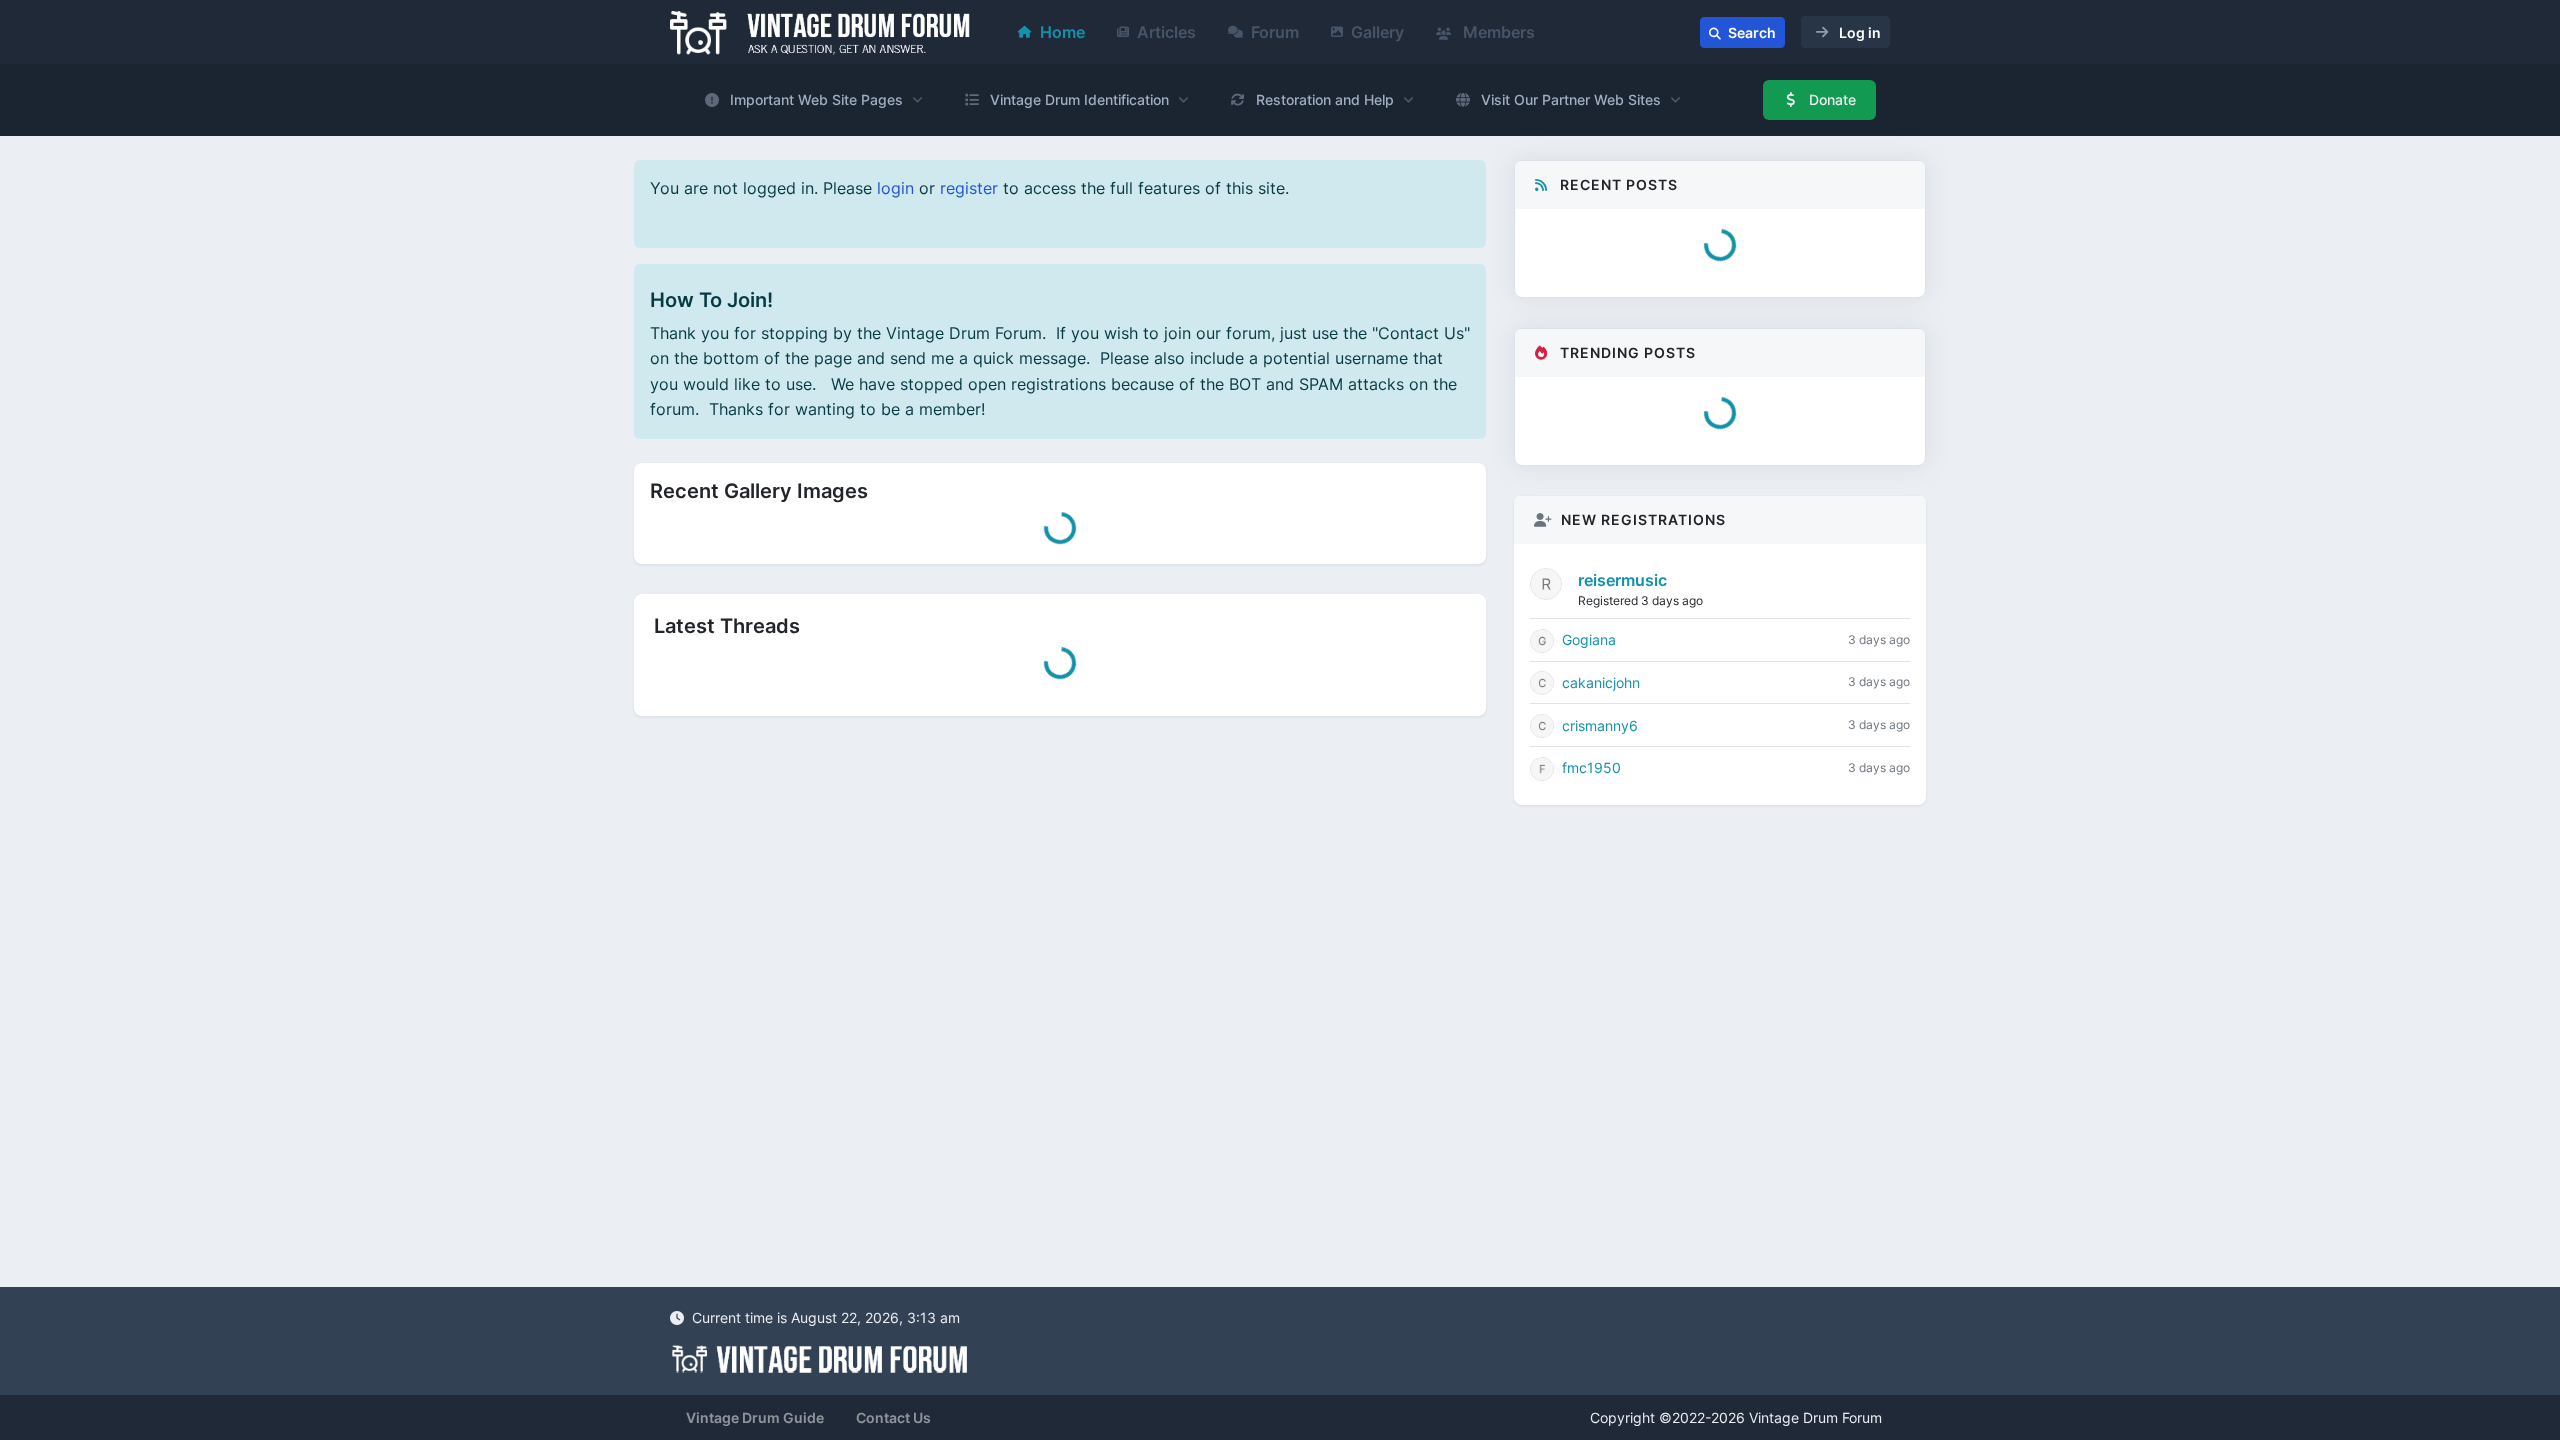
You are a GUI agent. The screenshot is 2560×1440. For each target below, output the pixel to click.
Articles (1166, 32)
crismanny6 (1600, 798)
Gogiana (1589, 712)
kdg (1613, 453)
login (895, 188)
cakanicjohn (1601, 755)
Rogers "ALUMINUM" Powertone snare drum (1730, 421)
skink (1617, 512)
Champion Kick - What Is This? (1701, 492)
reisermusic (1622, 653)
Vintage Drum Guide (755, 1417)
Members (1497, 32)
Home (1062, 32)
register (969, 188)
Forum (1275, 32)
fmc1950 (1591, 840)
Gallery (1377, 32)
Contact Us (893, 1417)
